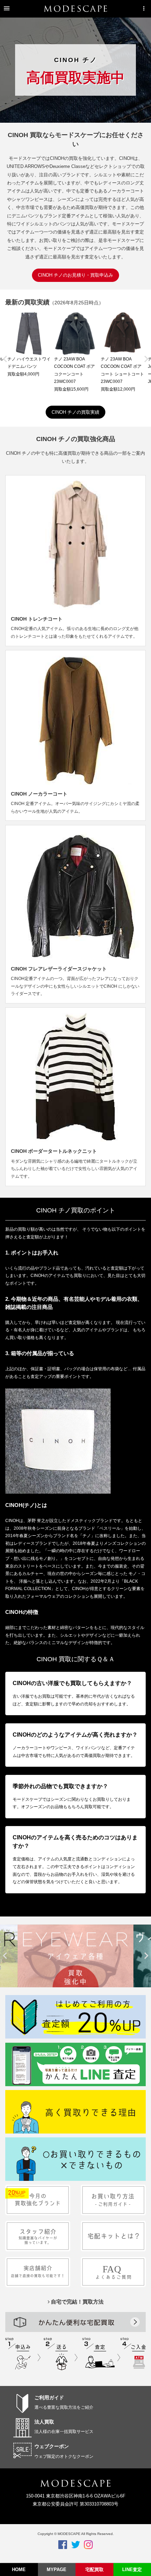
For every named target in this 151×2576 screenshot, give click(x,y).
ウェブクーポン (52, 2446)
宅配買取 (94, 2570)
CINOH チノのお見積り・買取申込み (75, 275)
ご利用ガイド (49, 2398)
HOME (19, 2570)
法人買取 (44, 2422)
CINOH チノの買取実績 (75, 412)
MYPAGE (57, 2570)
